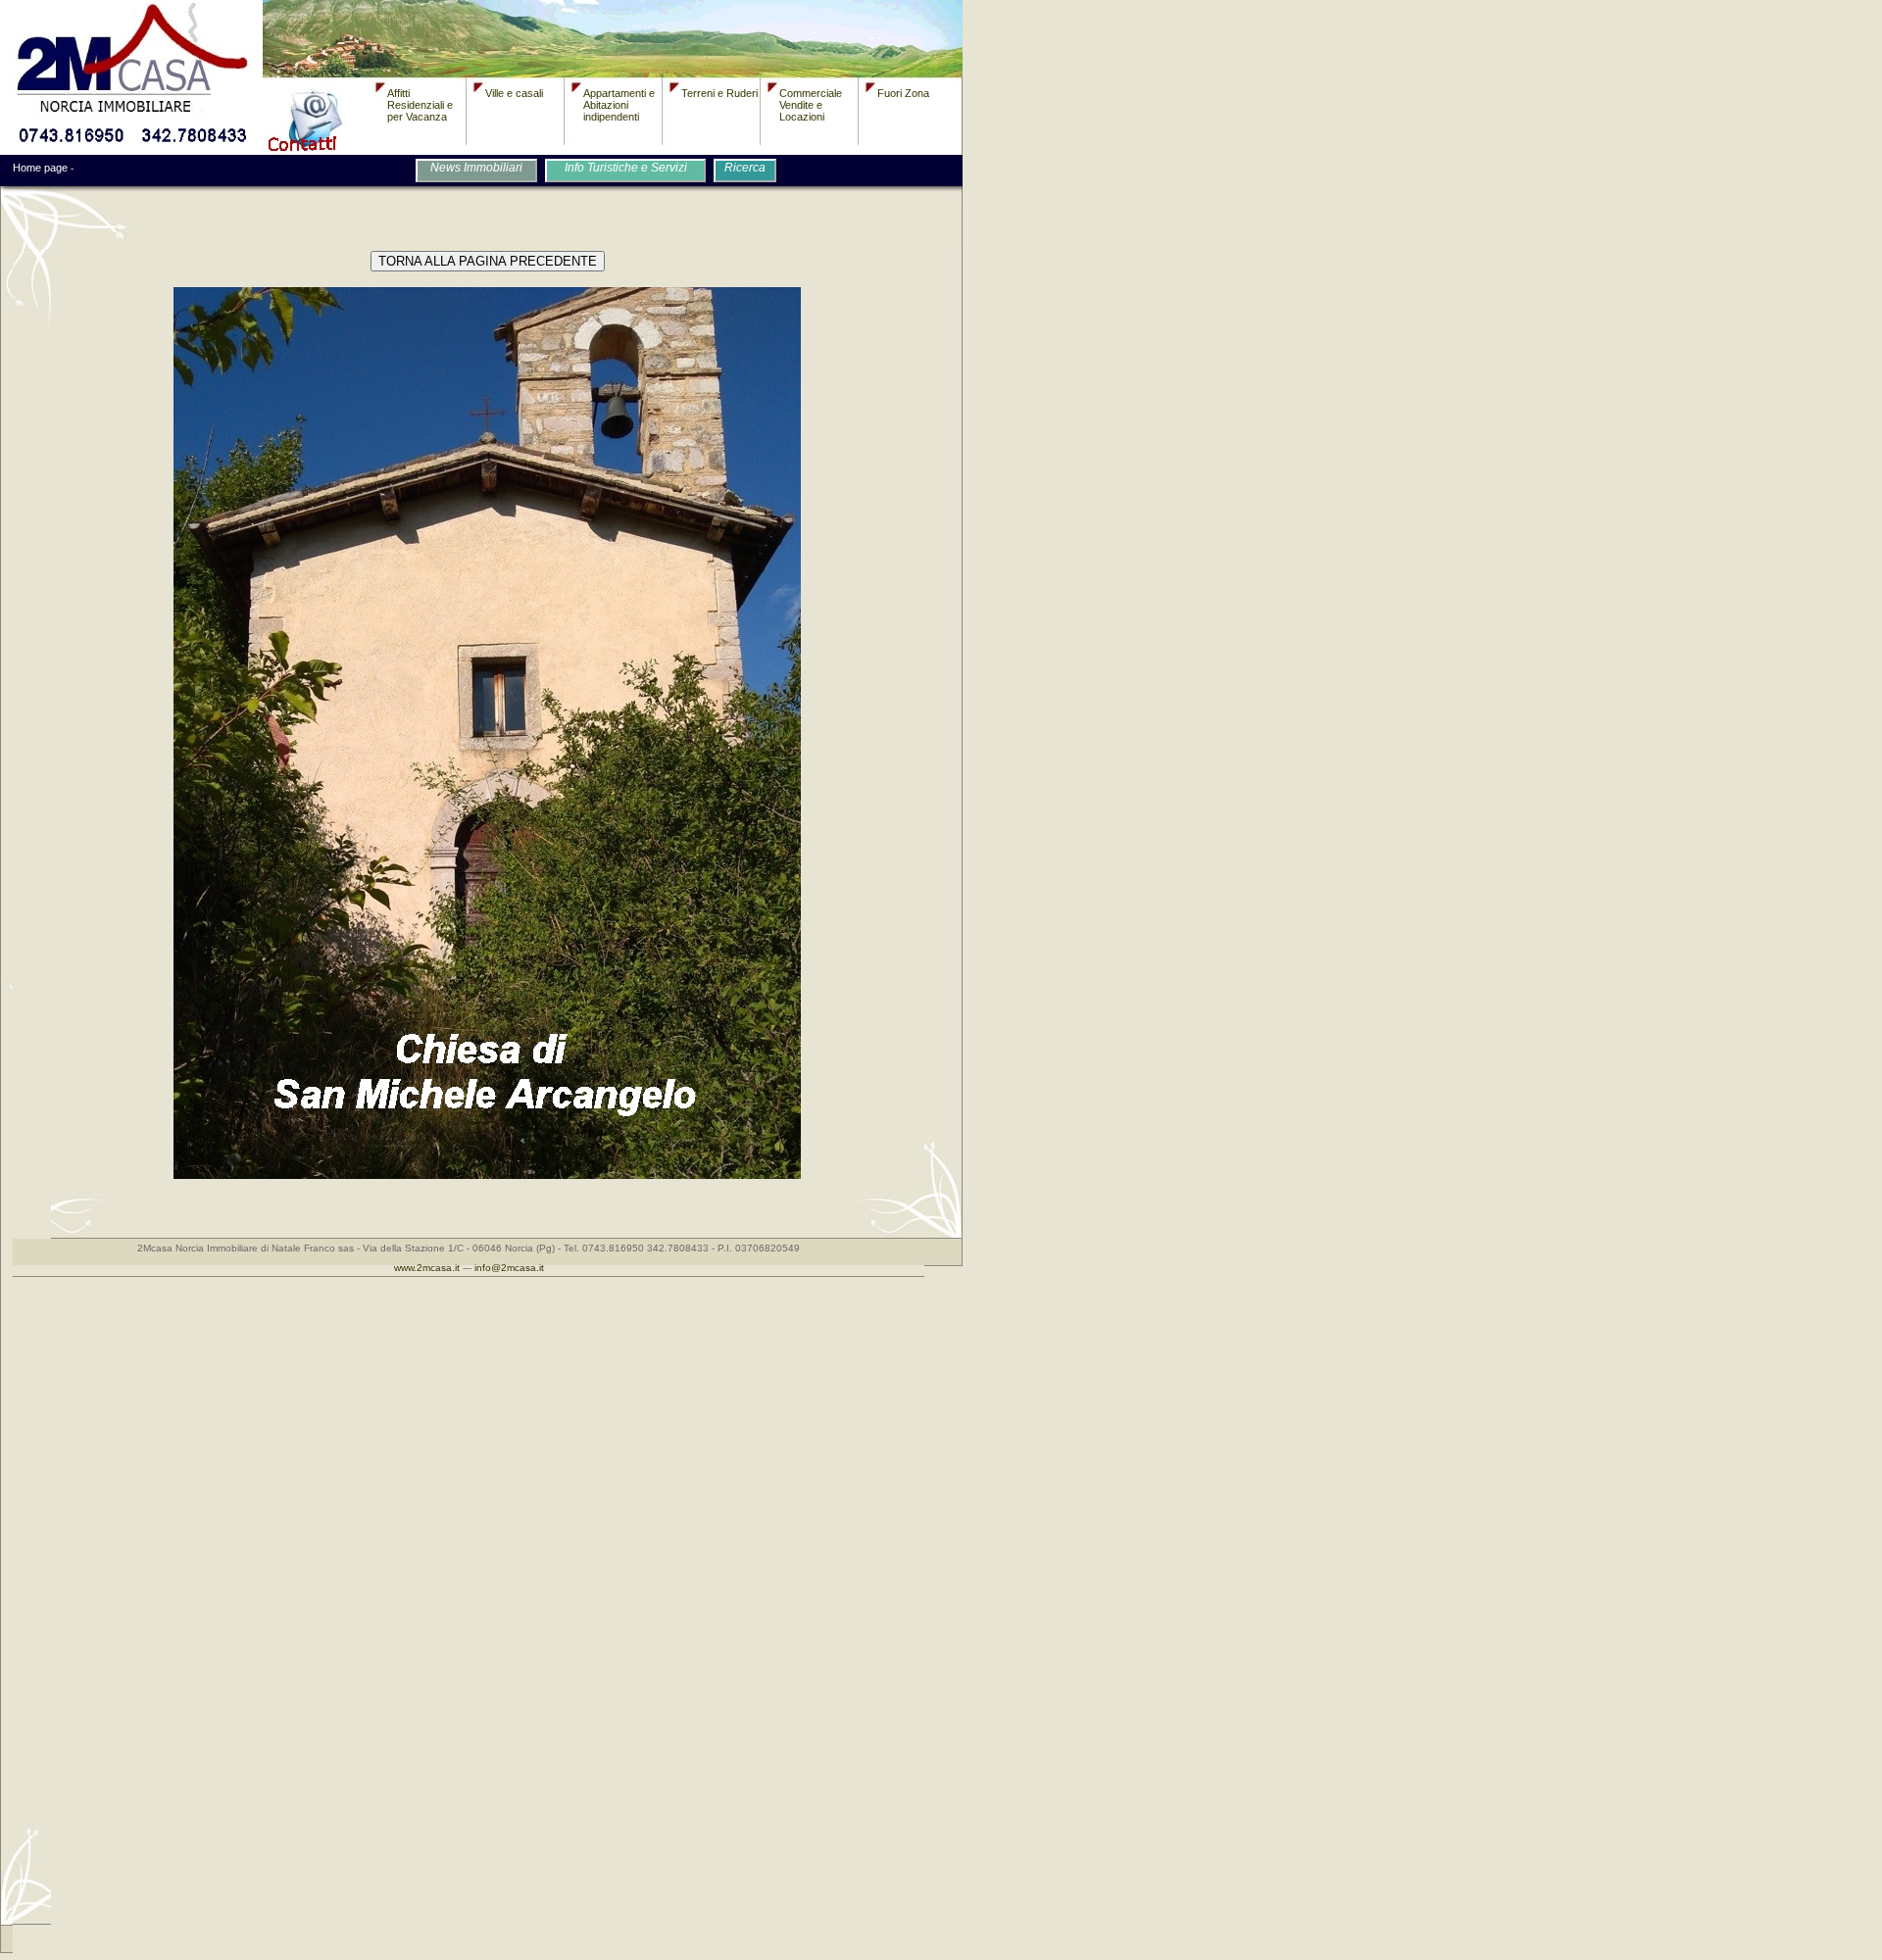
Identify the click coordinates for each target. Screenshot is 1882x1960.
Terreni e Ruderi (719, 93)
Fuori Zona (903, 93)
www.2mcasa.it (427, 1268)
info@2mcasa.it (509, 1268)
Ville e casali (514, 93)
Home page (40, 168)
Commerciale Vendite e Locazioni (811, 105)
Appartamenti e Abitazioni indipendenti (619, 105)
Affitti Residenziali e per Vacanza (420, 105)
